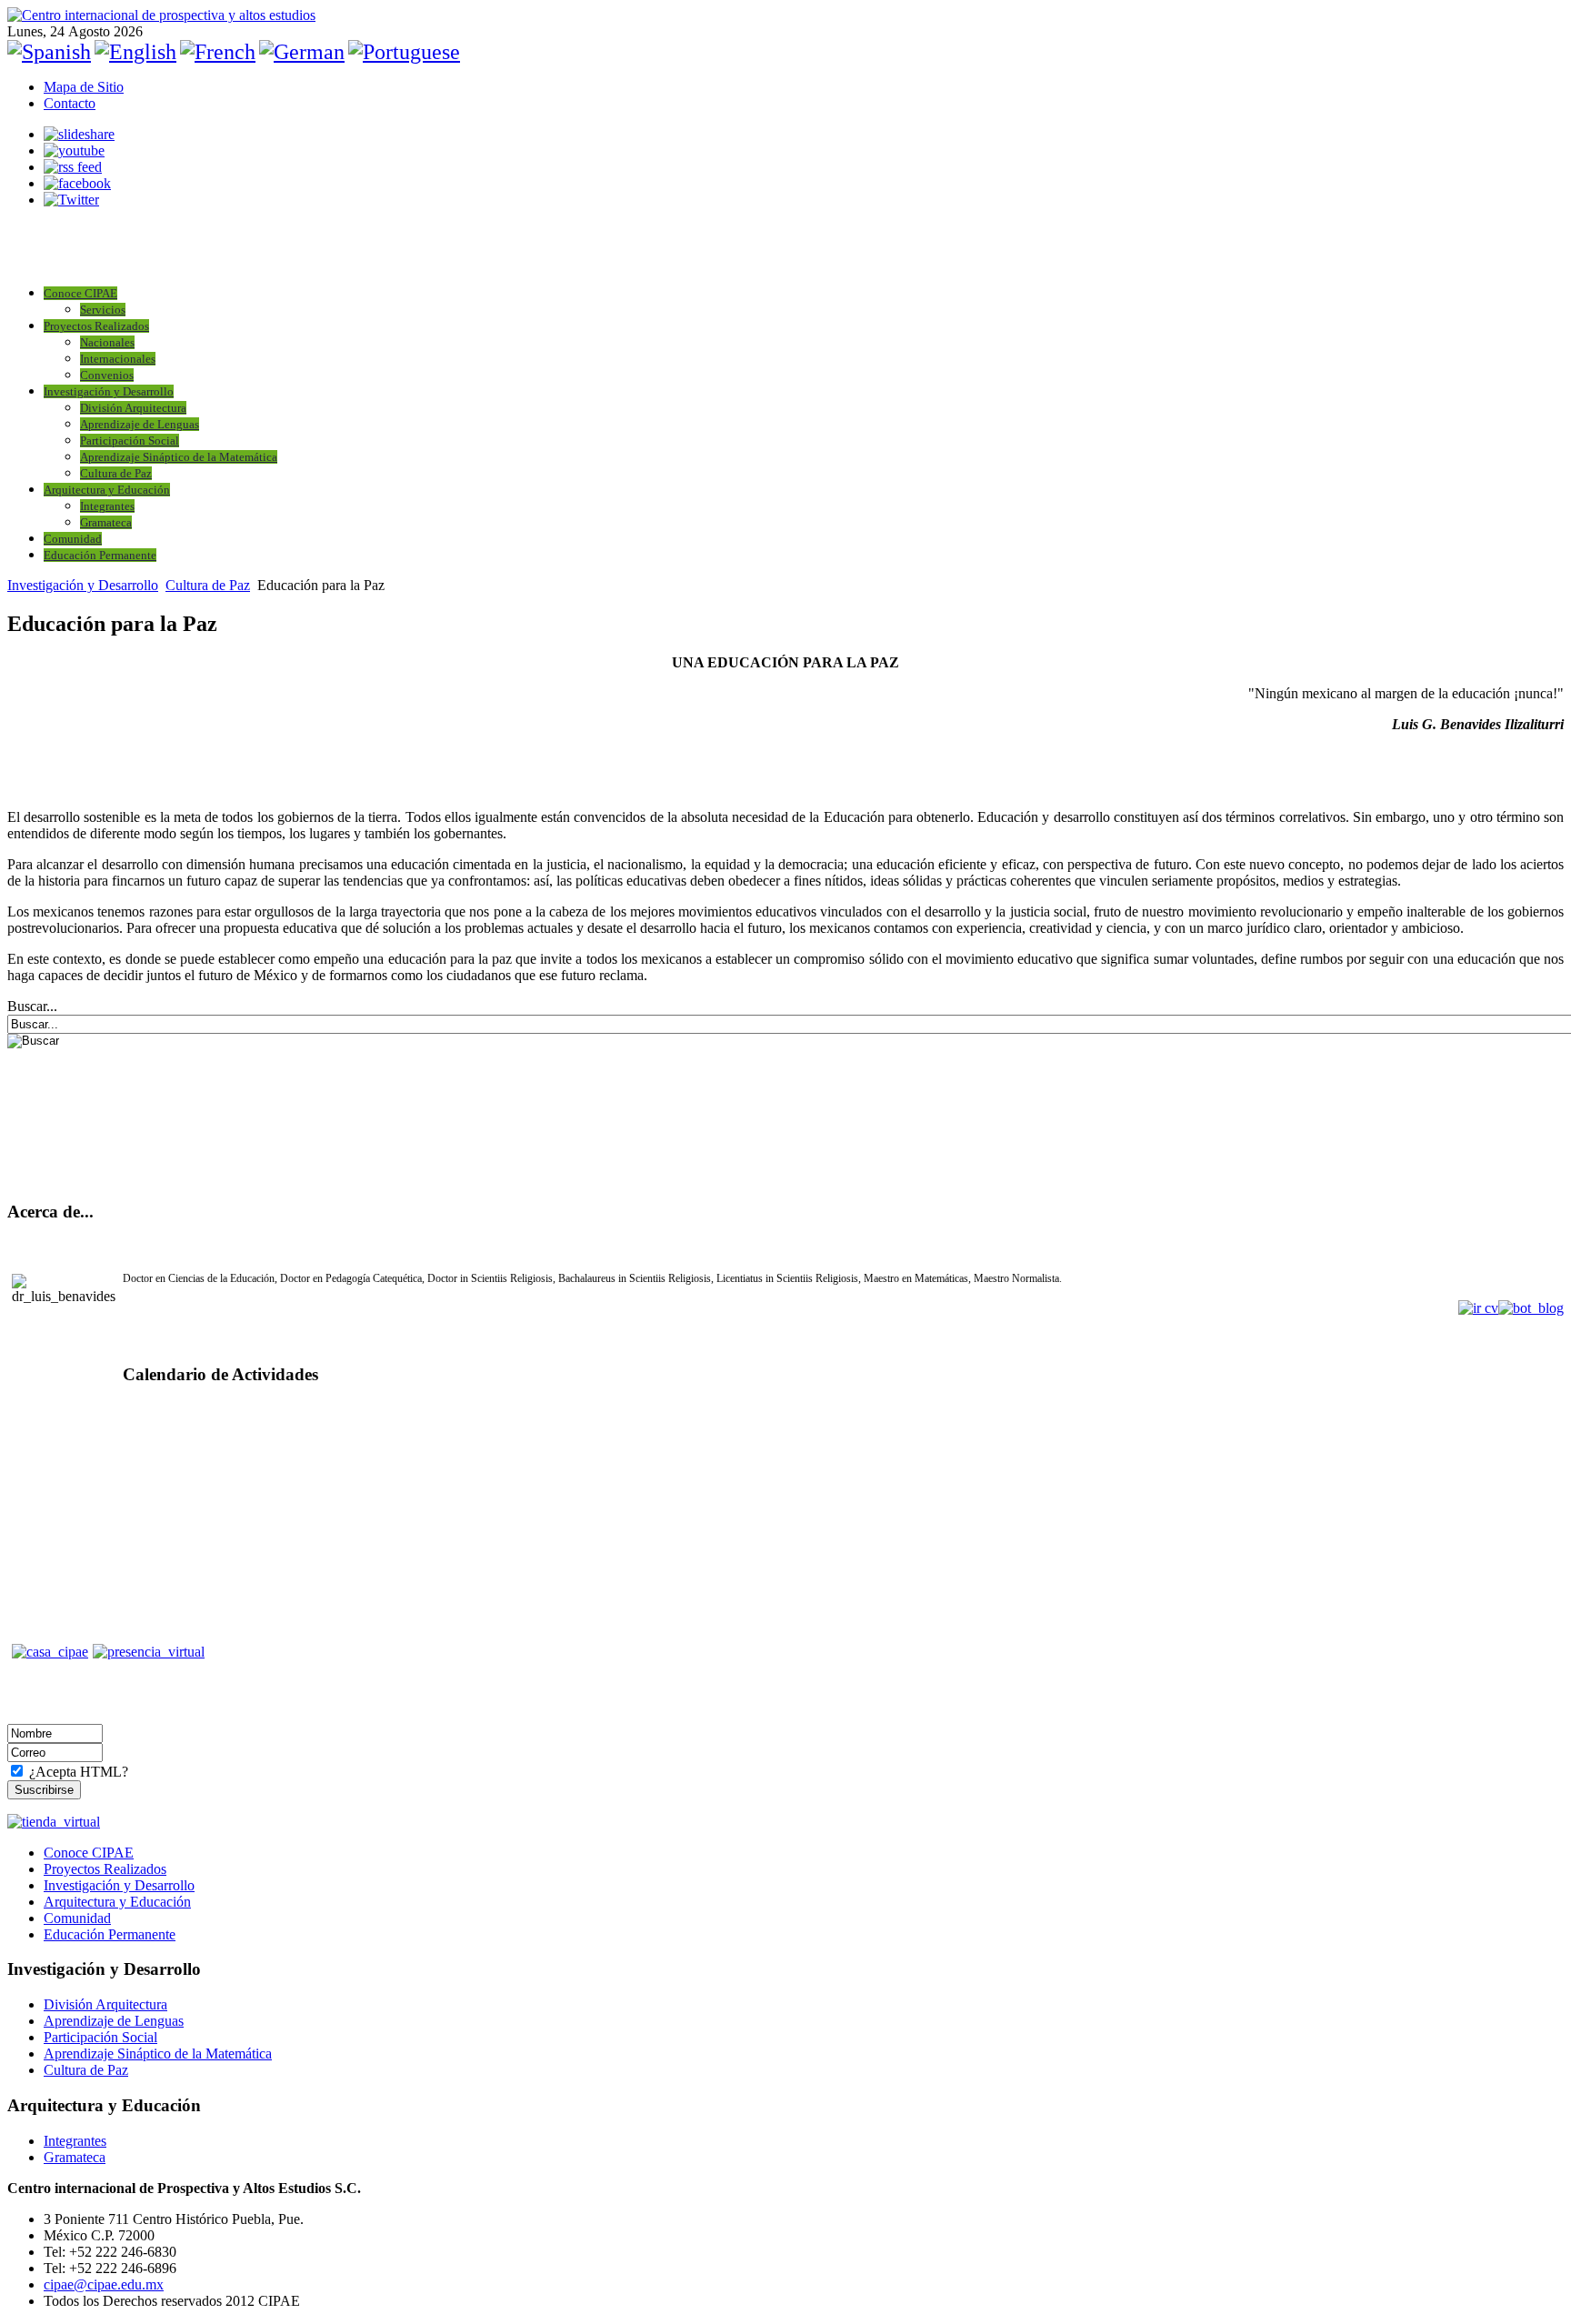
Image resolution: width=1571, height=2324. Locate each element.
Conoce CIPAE (80, 293)
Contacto (70, 103)
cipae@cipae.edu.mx (104, 2284)
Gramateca (106, 522)
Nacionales (107, 342)
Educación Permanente (100, 555)
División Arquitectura (133, 408)
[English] (135, 52)
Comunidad (73, 539)
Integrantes (107, 506)
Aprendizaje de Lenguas (140, 424)
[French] (218, 52)
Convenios (107, 375)
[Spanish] (49, 52)
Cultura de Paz (116, 473)
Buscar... (32, 1006)
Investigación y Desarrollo (109, 391)
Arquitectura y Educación (107, 490)
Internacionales (118, 359)
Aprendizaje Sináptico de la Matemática (179, 457)
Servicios (103, 310)
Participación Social (130, 441)
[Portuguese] (404, 52)
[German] (302, 52)
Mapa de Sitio (84, 87)
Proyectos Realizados (96, 326)
